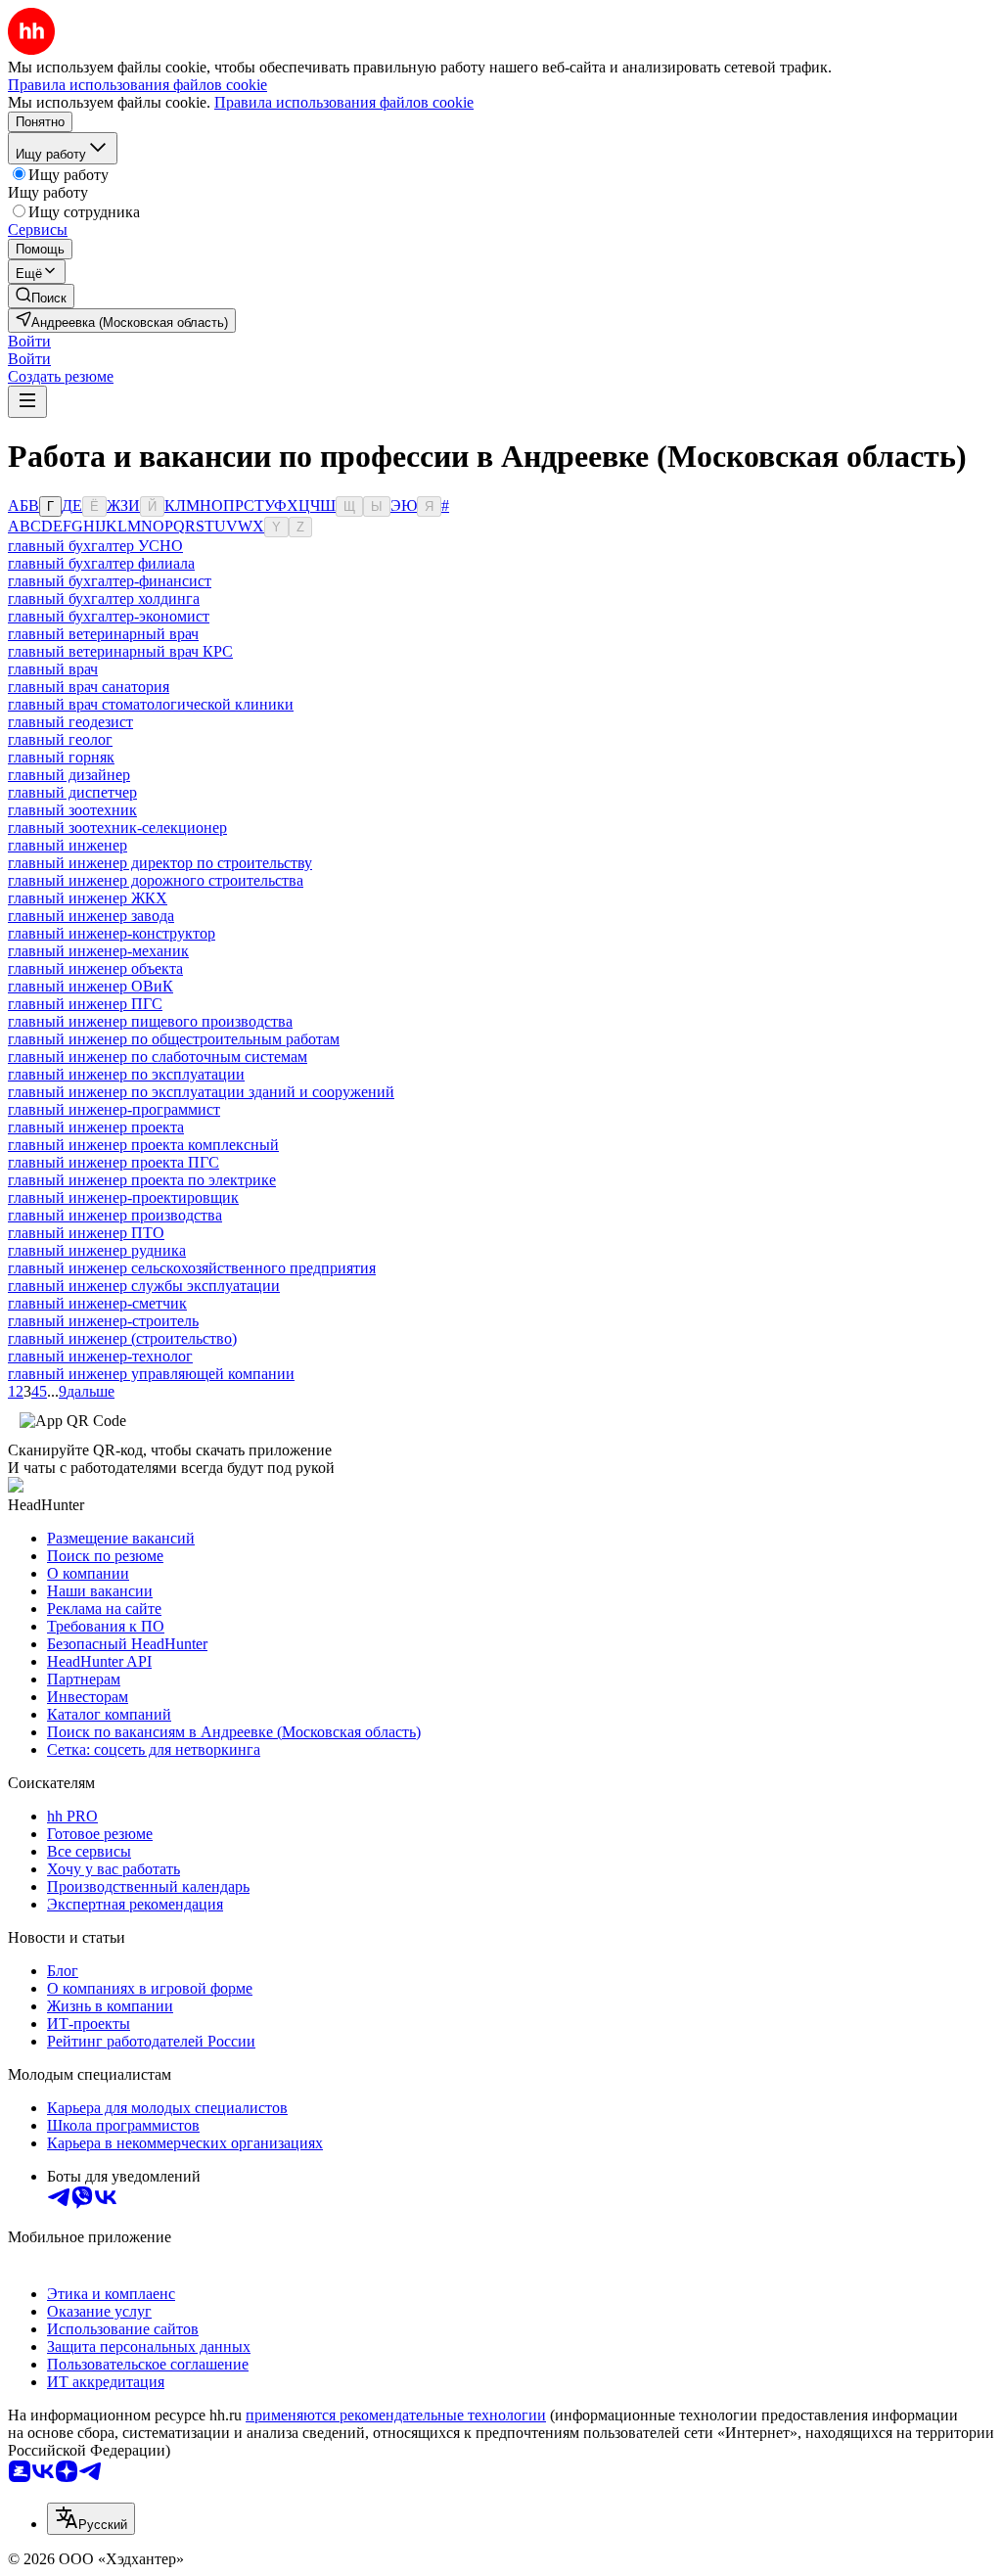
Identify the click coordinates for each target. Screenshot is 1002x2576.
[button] (29, 341)
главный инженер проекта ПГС (114, 1162)
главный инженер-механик (98, 951)
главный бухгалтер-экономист (109, 616)
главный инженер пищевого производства (150, 1021)
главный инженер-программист (114, 1109)
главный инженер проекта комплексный (143, 1145)
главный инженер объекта (95, 968)
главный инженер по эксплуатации (126, 1074)
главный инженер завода (91, 916)
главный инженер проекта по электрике (142, 1180)
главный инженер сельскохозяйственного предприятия (192, 1268)
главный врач (53, 669)
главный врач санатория (89, 687)
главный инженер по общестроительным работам (174, 1039)
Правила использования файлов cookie (344, 102)
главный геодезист (70, 722)
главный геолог (60, 739)
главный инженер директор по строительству (160, 863)
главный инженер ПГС (85, 1004)
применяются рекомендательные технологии (396, 2415)
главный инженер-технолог (100, 1356)
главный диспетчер (72, 792)
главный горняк (61, 757)
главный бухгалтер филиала (101, 563)
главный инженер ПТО (86, 1233)
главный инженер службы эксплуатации (144, 1286)
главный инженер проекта (96, 1127)
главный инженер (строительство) (122, 1338)
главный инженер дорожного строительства (156, 880)
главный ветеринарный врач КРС (120, 651)
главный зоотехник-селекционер (117, 828)
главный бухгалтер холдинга (104, 598)
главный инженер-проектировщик (123, 1197)
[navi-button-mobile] (27, 402)
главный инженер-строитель (103, 1321)
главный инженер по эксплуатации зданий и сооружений (201, 1092)
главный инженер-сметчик (97, 1303)
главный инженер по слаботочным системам (158, 1057)
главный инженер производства (115, 1215)
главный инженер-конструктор (112, 933)
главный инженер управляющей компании (151, 1374)
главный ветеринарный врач (103, 634)
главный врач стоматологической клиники (151, 704)
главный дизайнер (69, 775)
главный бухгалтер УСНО (95, 546)
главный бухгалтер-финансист (110, 581)
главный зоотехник (72, 810)
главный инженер (68, 845)
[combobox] (91, 2519)
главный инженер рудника (97, 1250)
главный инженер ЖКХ (88, 898)
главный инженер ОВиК (91, 986)
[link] (41, 296)
